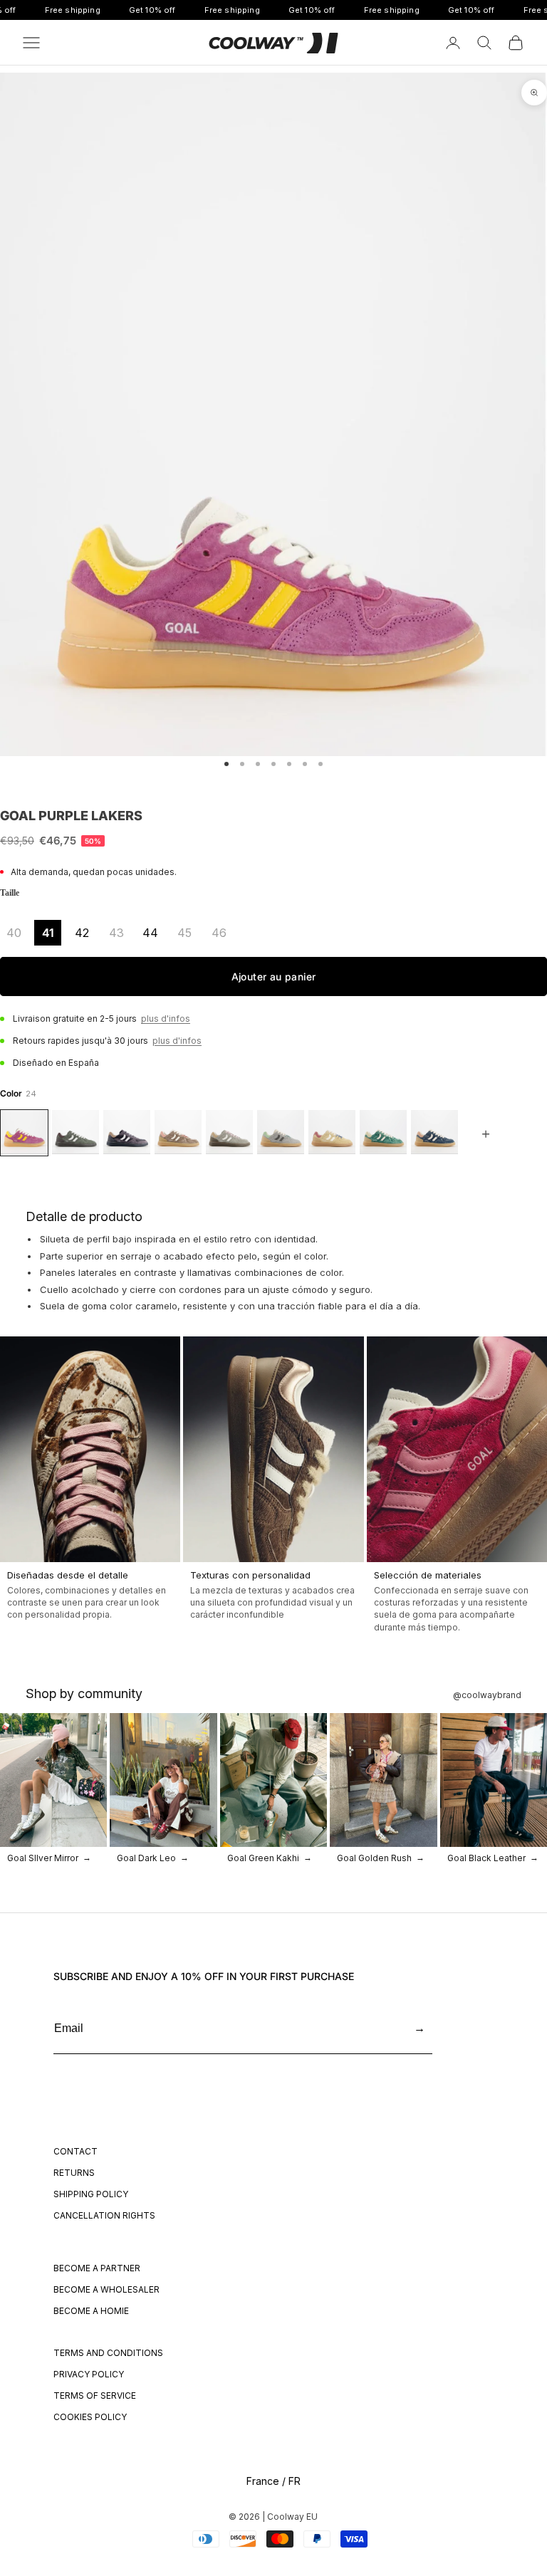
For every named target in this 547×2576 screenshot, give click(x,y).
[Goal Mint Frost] (281, 1133)
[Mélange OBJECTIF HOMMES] (75, 1133)
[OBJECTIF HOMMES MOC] (178, 1133)
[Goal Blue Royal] (434, 1133)
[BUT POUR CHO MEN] (127, 1133)
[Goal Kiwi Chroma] (383, 1133)
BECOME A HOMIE (91, 2311)
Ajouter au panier (274, 977)
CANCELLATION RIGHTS (104, 2215)
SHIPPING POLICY (91, 2194)
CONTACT (75, 2151)
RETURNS (74, 2173)
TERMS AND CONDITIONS (108, 2353)
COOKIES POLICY (90, 2417)
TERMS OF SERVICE (95, 2396)
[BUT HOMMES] (229, 1133)
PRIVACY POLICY (89, 2374)
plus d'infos (166, 1019)
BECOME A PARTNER (97, 2268)
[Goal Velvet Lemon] (332, 1133)
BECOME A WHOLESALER (106, 2289)
